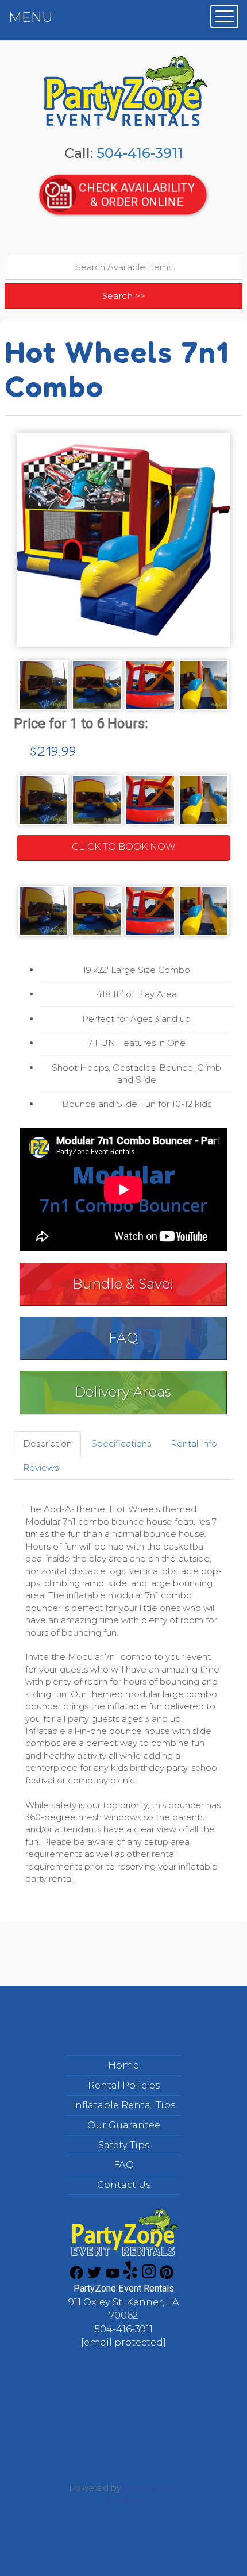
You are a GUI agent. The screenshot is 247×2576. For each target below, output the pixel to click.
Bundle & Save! (123, 1284)
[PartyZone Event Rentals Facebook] (76, 2276)
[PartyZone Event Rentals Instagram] (149, 2276)
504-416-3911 (140, 153)
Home (123, 2065)
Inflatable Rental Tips (124, 2105)
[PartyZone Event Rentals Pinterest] (167, 2276)
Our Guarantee (124, 2125)
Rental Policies (124, 2085)
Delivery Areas (123, 1392)
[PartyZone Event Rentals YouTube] (113, 2276)
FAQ (123, 1338)
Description (47, 1443)
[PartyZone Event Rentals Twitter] (94, 2276)
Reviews (41, 1468)
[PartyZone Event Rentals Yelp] (130, 2276)
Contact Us (124, 2185)
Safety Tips (124, 2145)
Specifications (121, 1443)
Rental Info (194, 1443)
